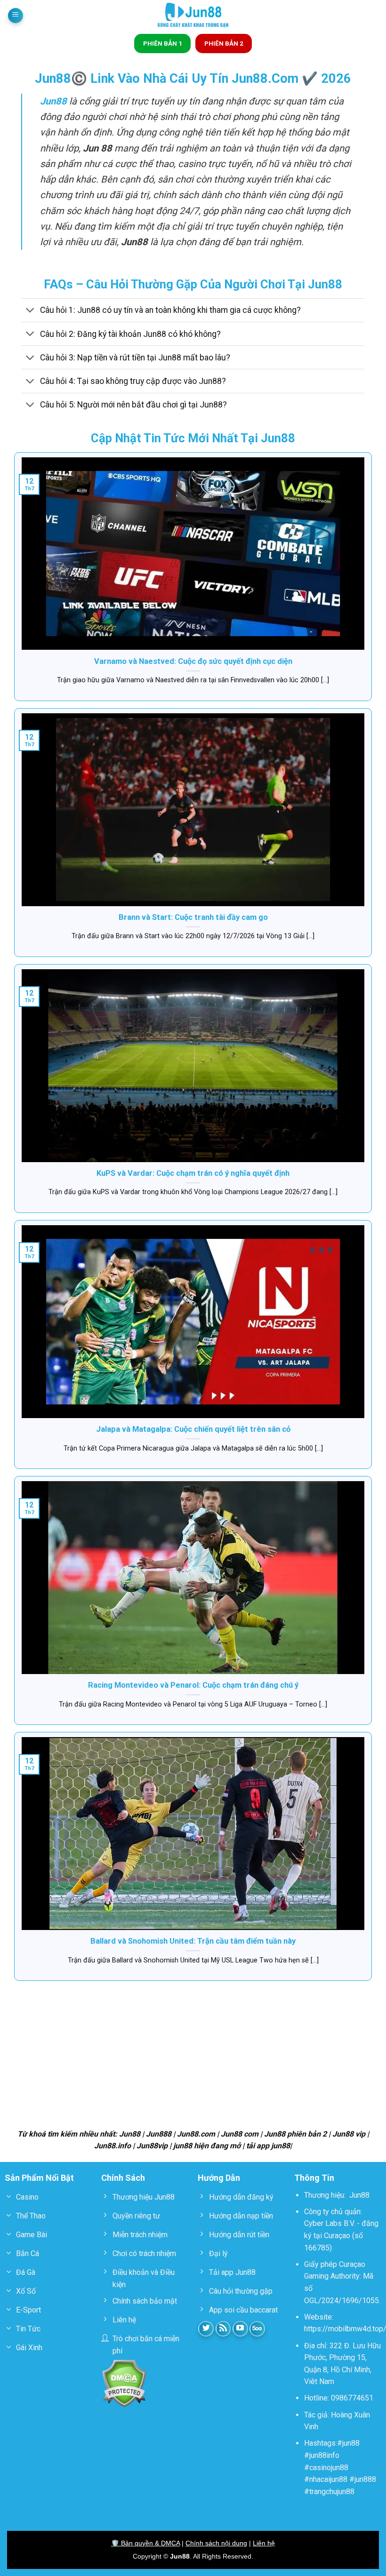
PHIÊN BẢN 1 (163, 43)
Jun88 (359, 2195)
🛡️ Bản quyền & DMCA (145, 2543)
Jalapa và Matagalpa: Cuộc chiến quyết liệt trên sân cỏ (193, 1429)
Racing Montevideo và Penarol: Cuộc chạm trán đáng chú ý (193, 1685)
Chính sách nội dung (216, 2543)
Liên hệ (264, 2543)
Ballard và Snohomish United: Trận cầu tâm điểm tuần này (193, 1941)
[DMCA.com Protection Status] (124, 2383)
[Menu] (16, 16)
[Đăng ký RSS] (223, 2329)
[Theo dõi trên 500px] (257, 2329)
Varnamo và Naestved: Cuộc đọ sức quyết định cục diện (193, 661)
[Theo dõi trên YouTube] (240, 2329)
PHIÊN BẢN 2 (224, 43)
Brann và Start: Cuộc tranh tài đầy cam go (193, 917)
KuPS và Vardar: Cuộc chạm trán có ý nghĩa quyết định (193, 1173)
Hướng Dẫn (219, 2178)
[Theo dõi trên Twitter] (206, 2329)
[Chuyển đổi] (30, 311)
